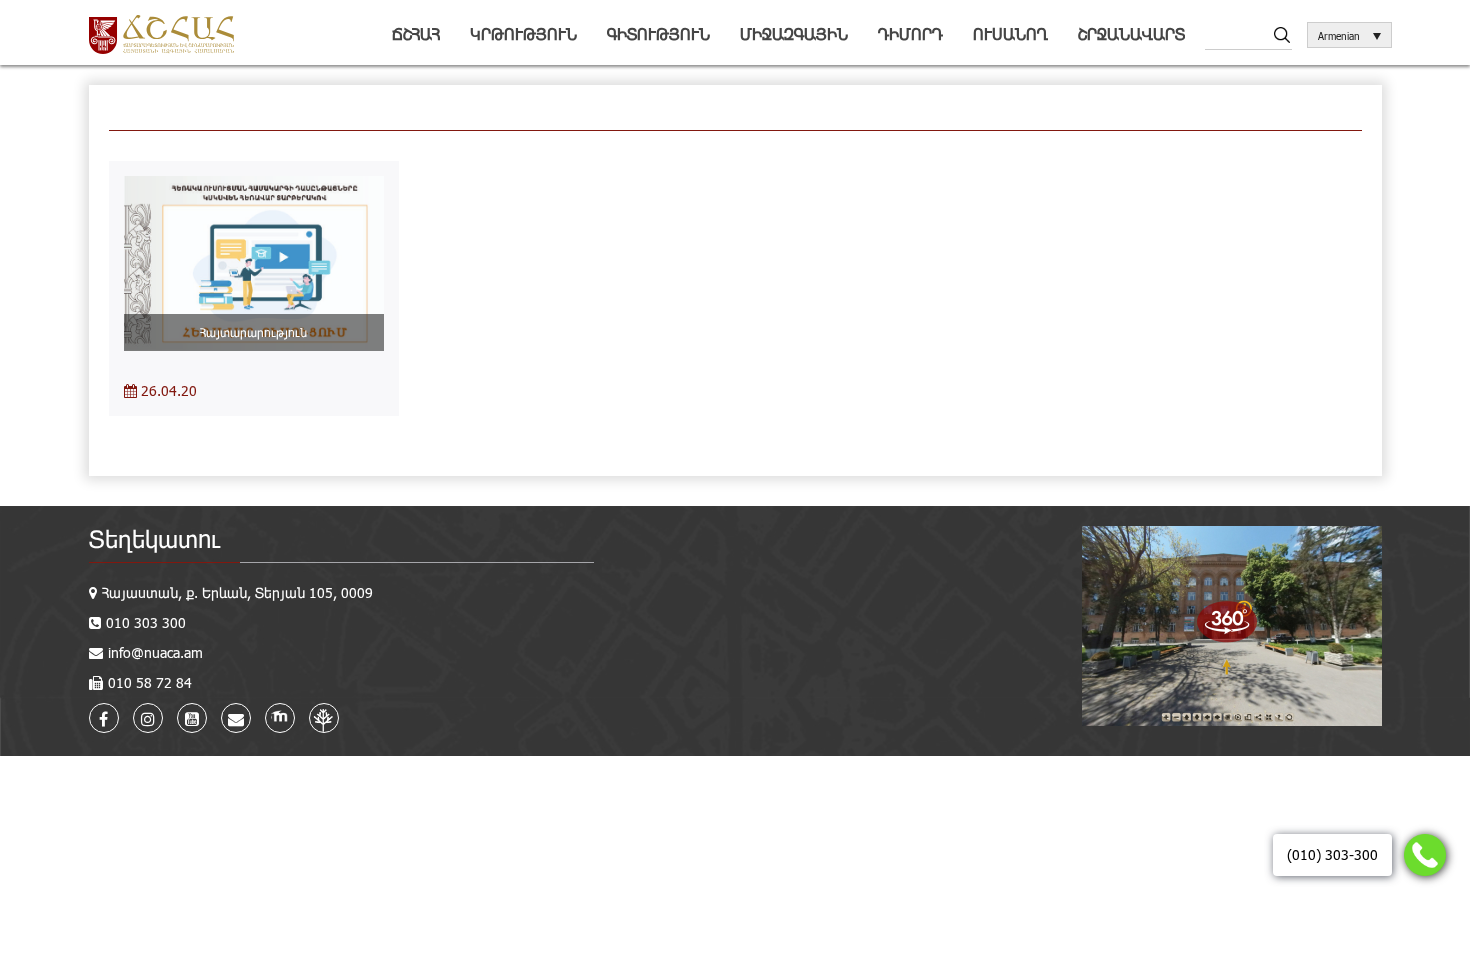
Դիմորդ (910, 33)
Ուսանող (1010, 33)
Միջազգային (794, 33)
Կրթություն (523, 33)
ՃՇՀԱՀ (416, 33)
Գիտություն (658, 33)
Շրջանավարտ (1131, 33)
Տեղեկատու (154, 538)
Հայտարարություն (253, 332)
